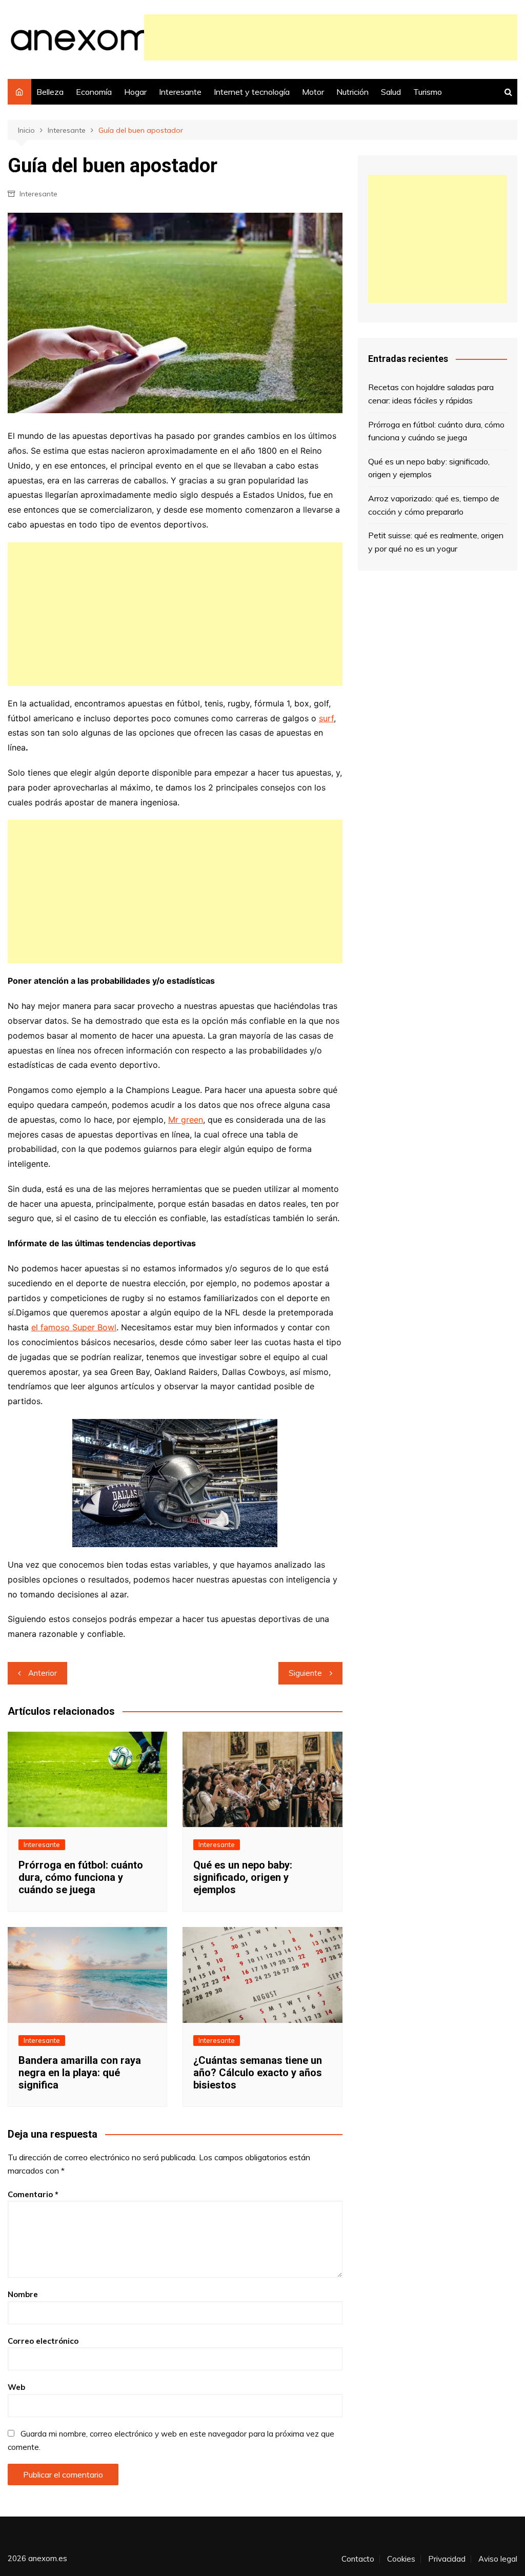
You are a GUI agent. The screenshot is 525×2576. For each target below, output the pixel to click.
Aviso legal (498, 2559)
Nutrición (352, 92)
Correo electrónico (43, 2341)
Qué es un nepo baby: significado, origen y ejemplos (243, 1877)
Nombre (23, 2294)
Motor (313, 92)
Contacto (358, 2559)
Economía (94, 92)
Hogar (135, 92)
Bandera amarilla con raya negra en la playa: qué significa (80, 2073)
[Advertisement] (331, 37)
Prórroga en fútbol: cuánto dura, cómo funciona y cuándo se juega (81, 1877)
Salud (391, 92)
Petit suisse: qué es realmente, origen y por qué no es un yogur (436, 542)
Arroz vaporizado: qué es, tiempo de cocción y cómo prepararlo (434, 505)
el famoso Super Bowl (74, 1327)
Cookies (401, 2559)
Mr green (186, 1120)
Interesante (180, 92)
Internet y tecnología (252, 92)
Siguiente (305, 1673)
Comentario (33, 2194)
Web (16, 2387)
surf (326, 718)
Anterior (43, 1673)
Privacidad (447, 2559)
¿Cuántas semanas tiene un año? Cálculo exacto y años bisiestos (258, 2073)
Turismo (428, 92)
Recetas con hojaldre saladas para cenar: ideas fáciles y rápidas (431, 394)
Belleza (50, 92)
